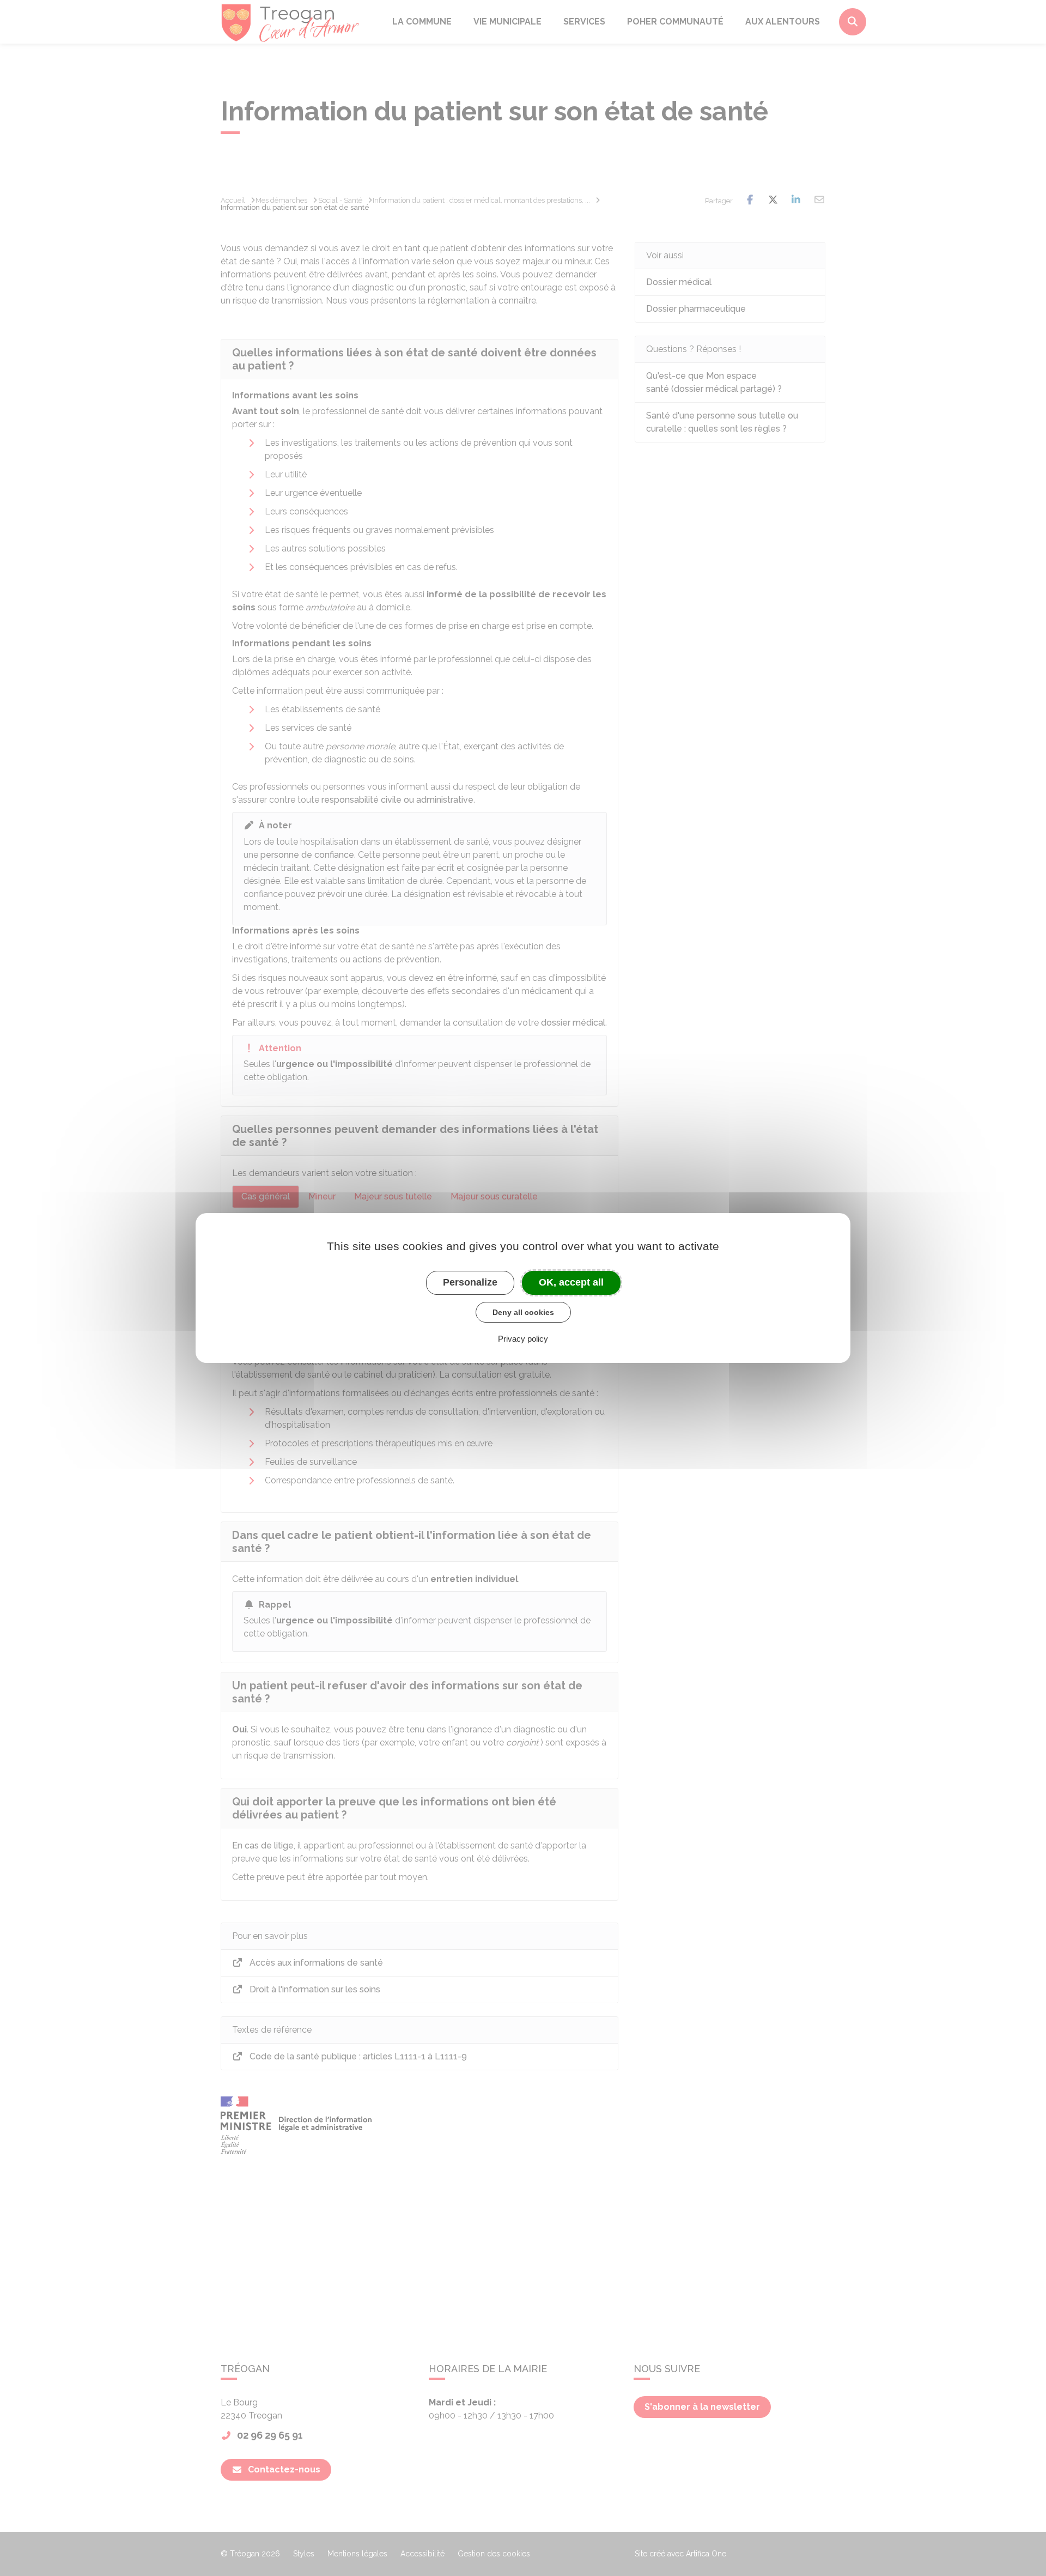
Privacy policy (523, 1339)
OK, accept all (571, 1282)
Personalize (470, 1282)
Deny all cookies (523, 1312)
